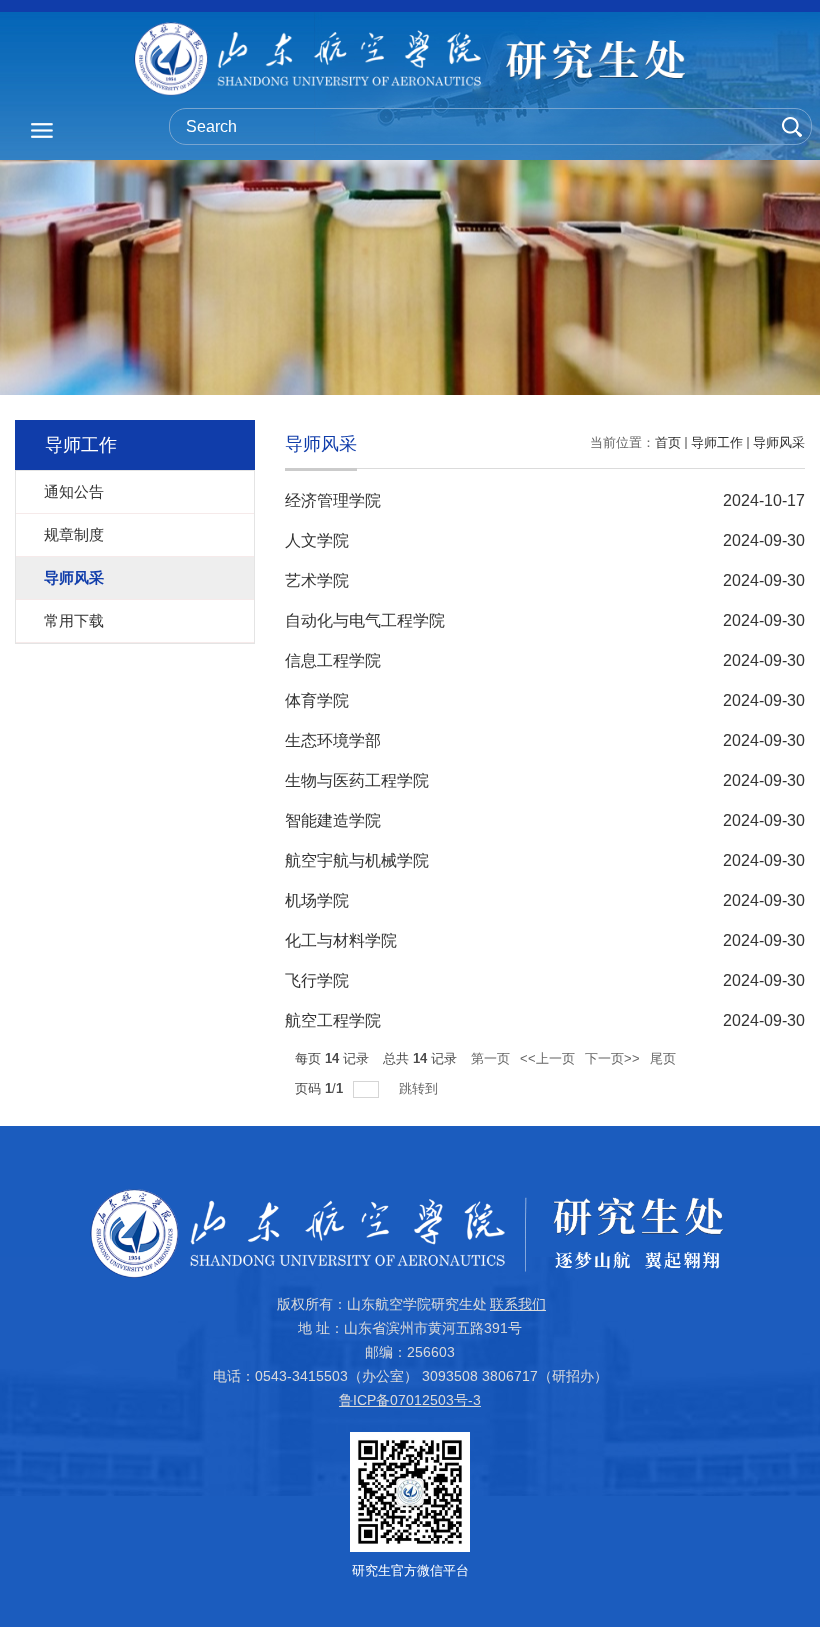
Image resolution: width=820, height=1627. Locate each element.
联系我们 (518, 1304)
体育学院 (317, 700)
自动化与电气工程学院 (365, 620)
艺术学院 (317, 580)
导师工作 (717, 442)
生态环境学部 (333, 740)
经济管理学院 (333, 500)
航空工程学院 (333, 1020)
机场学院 (317, 900)
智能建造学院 (333, 820)
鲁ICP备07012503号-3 (410, 1400)
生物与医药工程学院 (357, 780)
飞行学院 (317, 980)
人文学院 (317, 540)
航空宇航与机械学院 (357, 860)
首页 (668, 442)
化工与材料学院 (341, 940)
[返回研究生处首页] (410, 59)
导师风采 (779, 442)
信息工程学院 (333, 660)
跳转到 (420, 1088)
